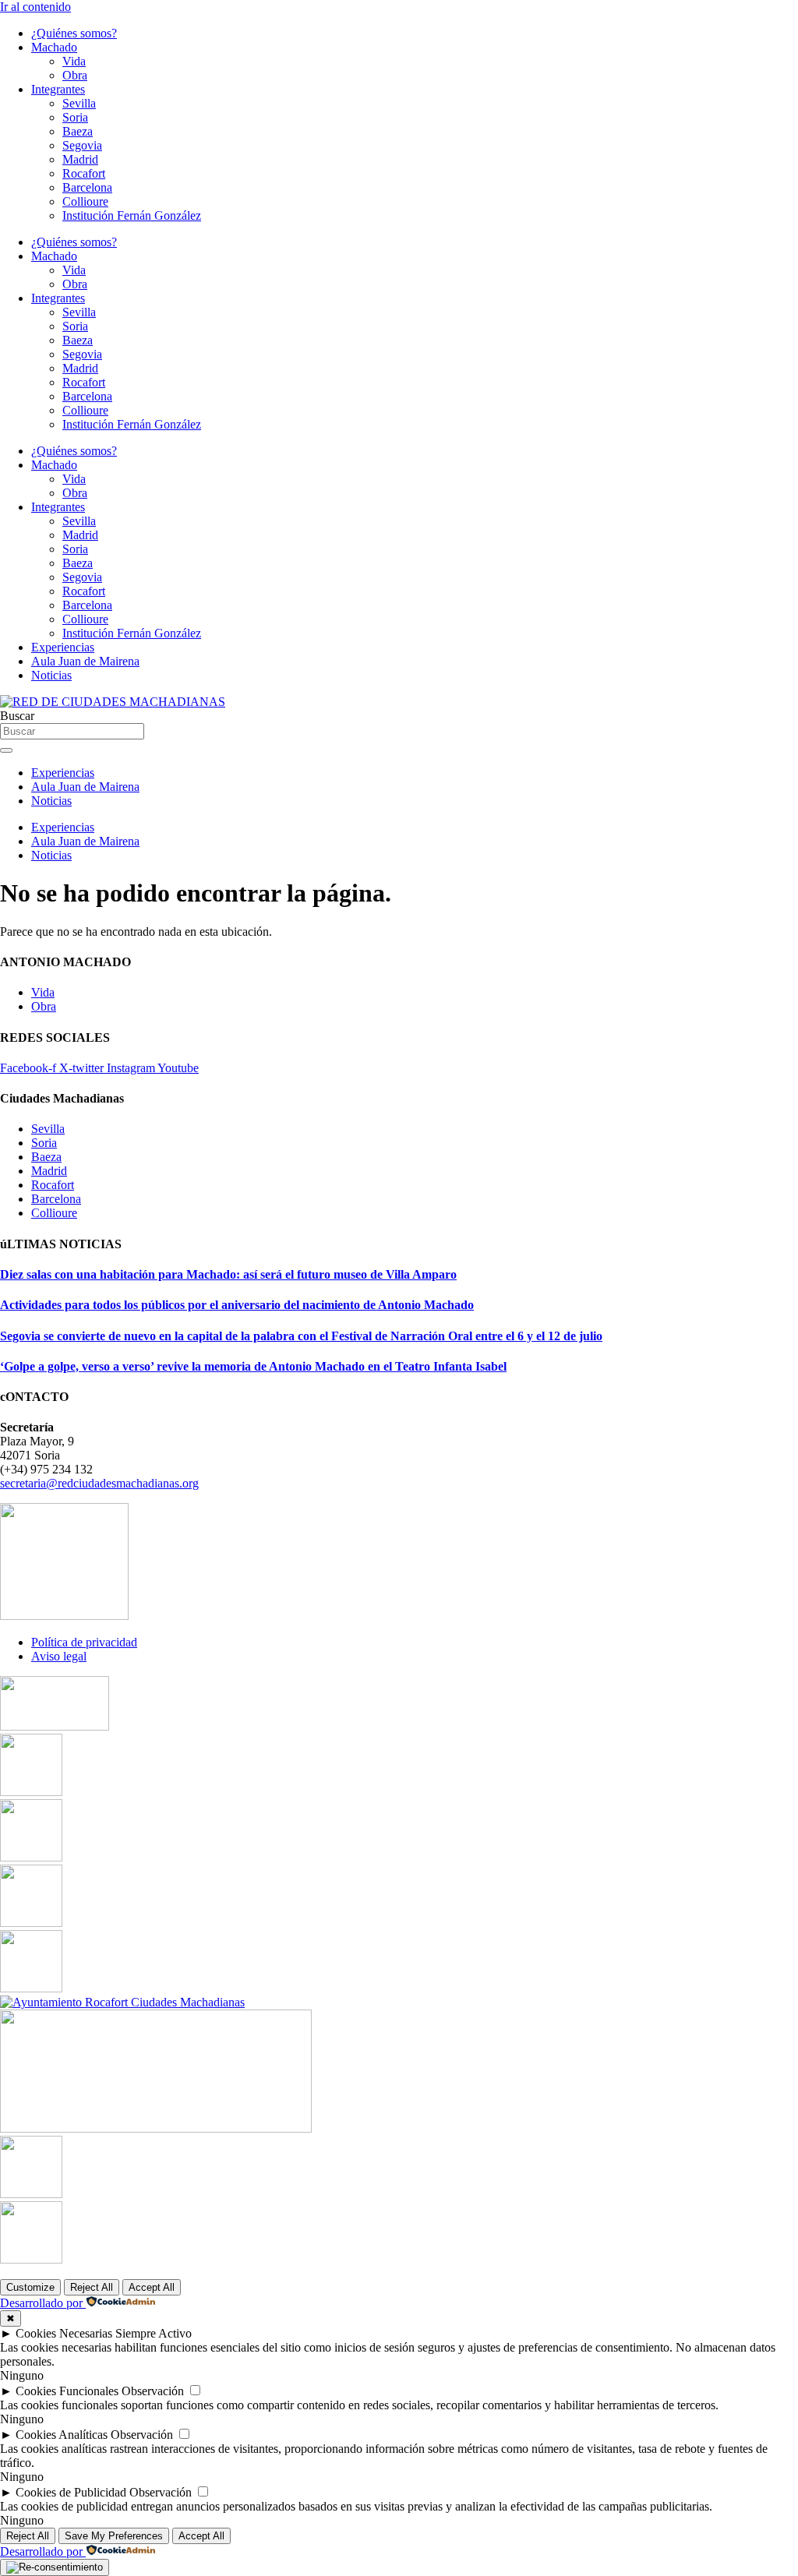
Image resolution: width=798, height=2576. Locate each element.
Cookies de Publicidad (71, 2492)
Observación (153, 2391)
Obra (75, 75)
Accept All (152, 2287)
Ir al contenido (35, 7)
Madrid (80, 159)
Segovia (82, 145)
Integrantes (58, 89)
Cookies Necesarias (64, 2333)
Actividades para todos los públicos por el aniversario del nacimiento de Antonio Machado (237, 1305)
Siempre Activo (154, 2333)
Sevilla (79, 103)
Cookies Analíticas (62, 2435)
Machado (54, 47)
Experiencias (63, 647)
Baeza (78, 131)
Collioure (85, 201)
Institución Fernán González (132, 215)
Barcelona (87, 187)
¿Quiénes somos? (74, 33)
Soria (75, 117)
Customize (30, 2287)
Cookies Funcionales (67, 2391)
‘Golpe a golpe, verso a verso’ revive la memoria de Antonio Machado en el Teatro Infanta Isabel (253, 1366)
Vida (74, 61)
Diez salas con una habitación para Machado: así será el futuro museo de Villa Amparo (228, 1274)
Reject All (92, 2287)
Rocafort (84, 173)
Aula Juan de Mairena (85, 661)
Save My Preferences (114, 2536)
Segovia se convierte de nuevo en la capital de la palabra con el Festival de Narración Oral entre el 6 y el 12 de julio (301, 1336)
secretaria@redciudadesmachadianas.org (99, 1483)
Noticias (51, 675)
